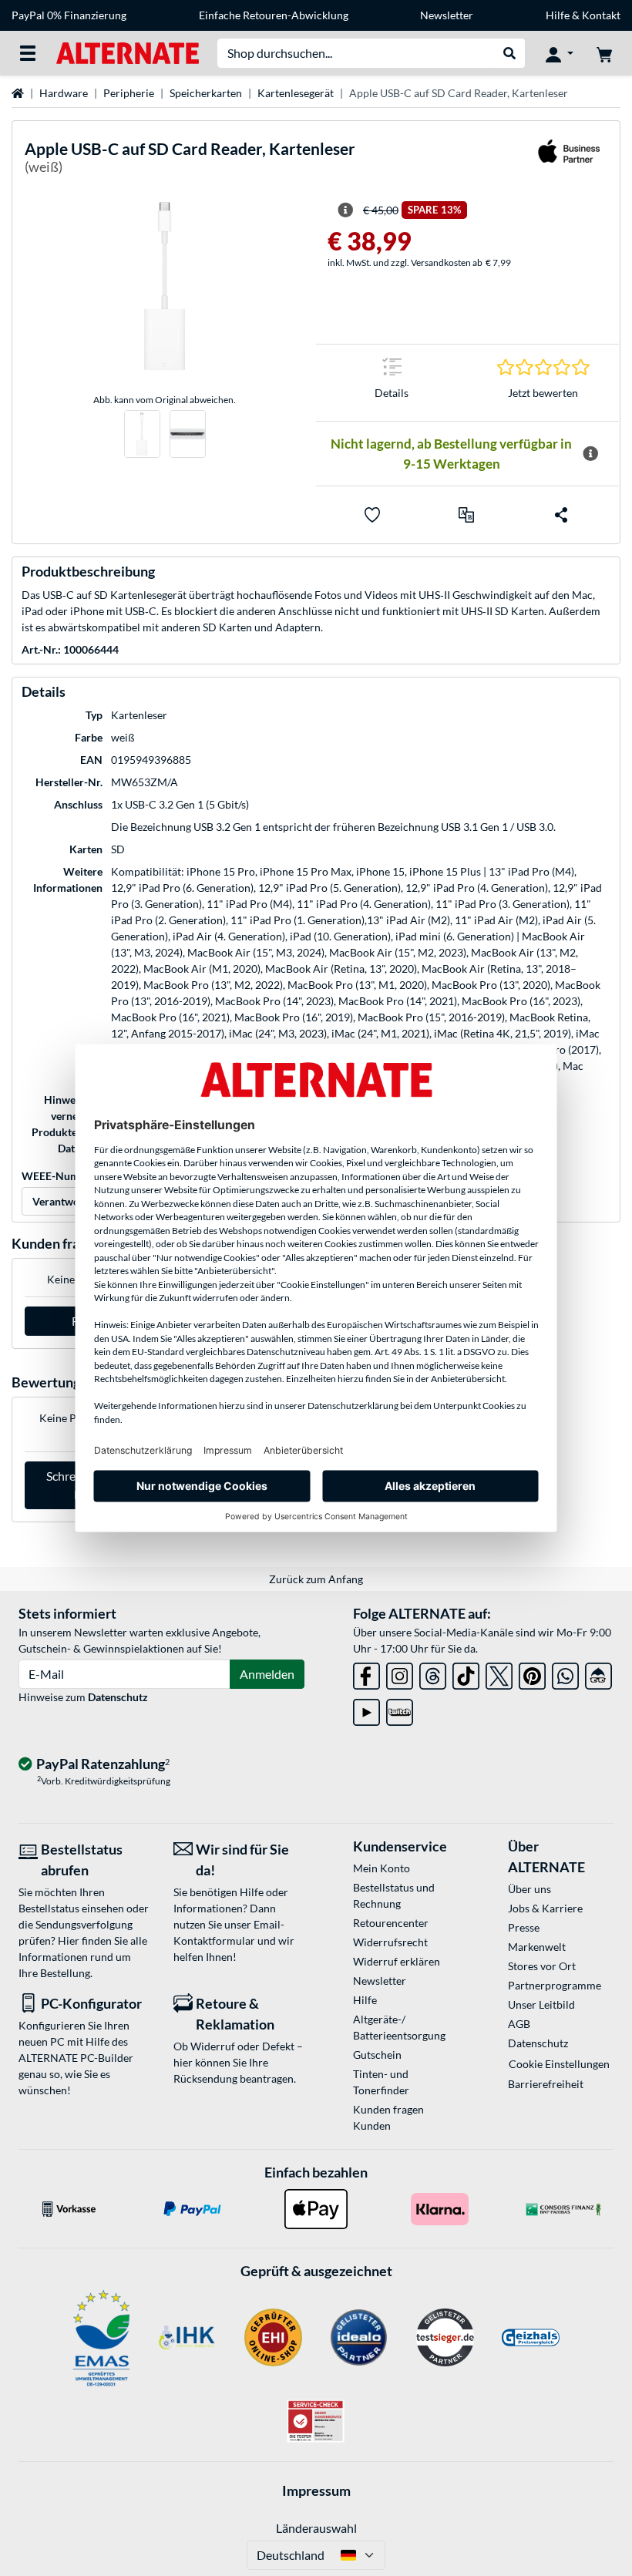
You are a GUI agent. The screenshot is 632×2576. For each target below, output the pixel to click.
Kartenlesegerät (296, 93)
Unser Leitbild (541, 2004)
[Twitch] (400, 1709)
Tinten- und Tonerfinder (381, 2082)
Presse (524, 1927)
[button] (466, 515)
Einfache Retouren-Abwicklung (274, 15)
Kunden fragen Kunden (388, 2117)
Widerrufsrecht (390, 1942)
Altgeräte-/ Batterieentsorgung (399, 2027)
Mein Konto (382, 1868)
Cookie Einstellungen (559, 2064)
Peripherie (129, 93)
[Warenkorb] (604, 53)
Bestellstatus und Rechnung (394, 1895)
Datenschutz (118, 1697)
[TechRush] (598, 1673)
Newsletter (447, 15)
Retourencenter (391, 1923)
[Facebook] (366, 1673)
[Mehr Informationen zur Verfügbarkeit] (590, 454)
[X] (499, 1673)
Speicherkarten (206, 93)
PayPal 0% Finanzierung (69, 15)
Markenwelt (537, 1947)
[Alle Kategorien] (28, 53)
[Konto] (560, 53)
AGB (519, 2024)
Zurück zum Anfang (316, 1579)
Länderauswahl (316, 2528)
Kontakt (601, 15)
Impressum (316, 2490)
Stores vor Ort (542, 1966)
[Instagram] (400, 1673)
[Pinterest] (532, 1673)
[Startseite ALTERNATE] (128, 52)
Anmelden (267, 1674)
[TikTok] (466, 1673)
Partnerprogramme (555, 1985)
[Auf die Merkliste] (372, 515)
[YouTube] (366, 1709)
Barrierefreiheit (546, 2084)
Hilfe (558, 15)
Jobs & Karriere (545, 1908)
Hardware (64, 93)
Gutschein (377, 2055)
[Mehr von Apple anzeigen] (569, 161)
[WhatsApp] (565, 1673)
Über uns (529, 1889)
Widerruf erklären (397, 1961)
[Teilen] (561, 515)
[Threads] (433, 1673)
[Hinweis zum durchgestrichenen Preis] (345, 210)
